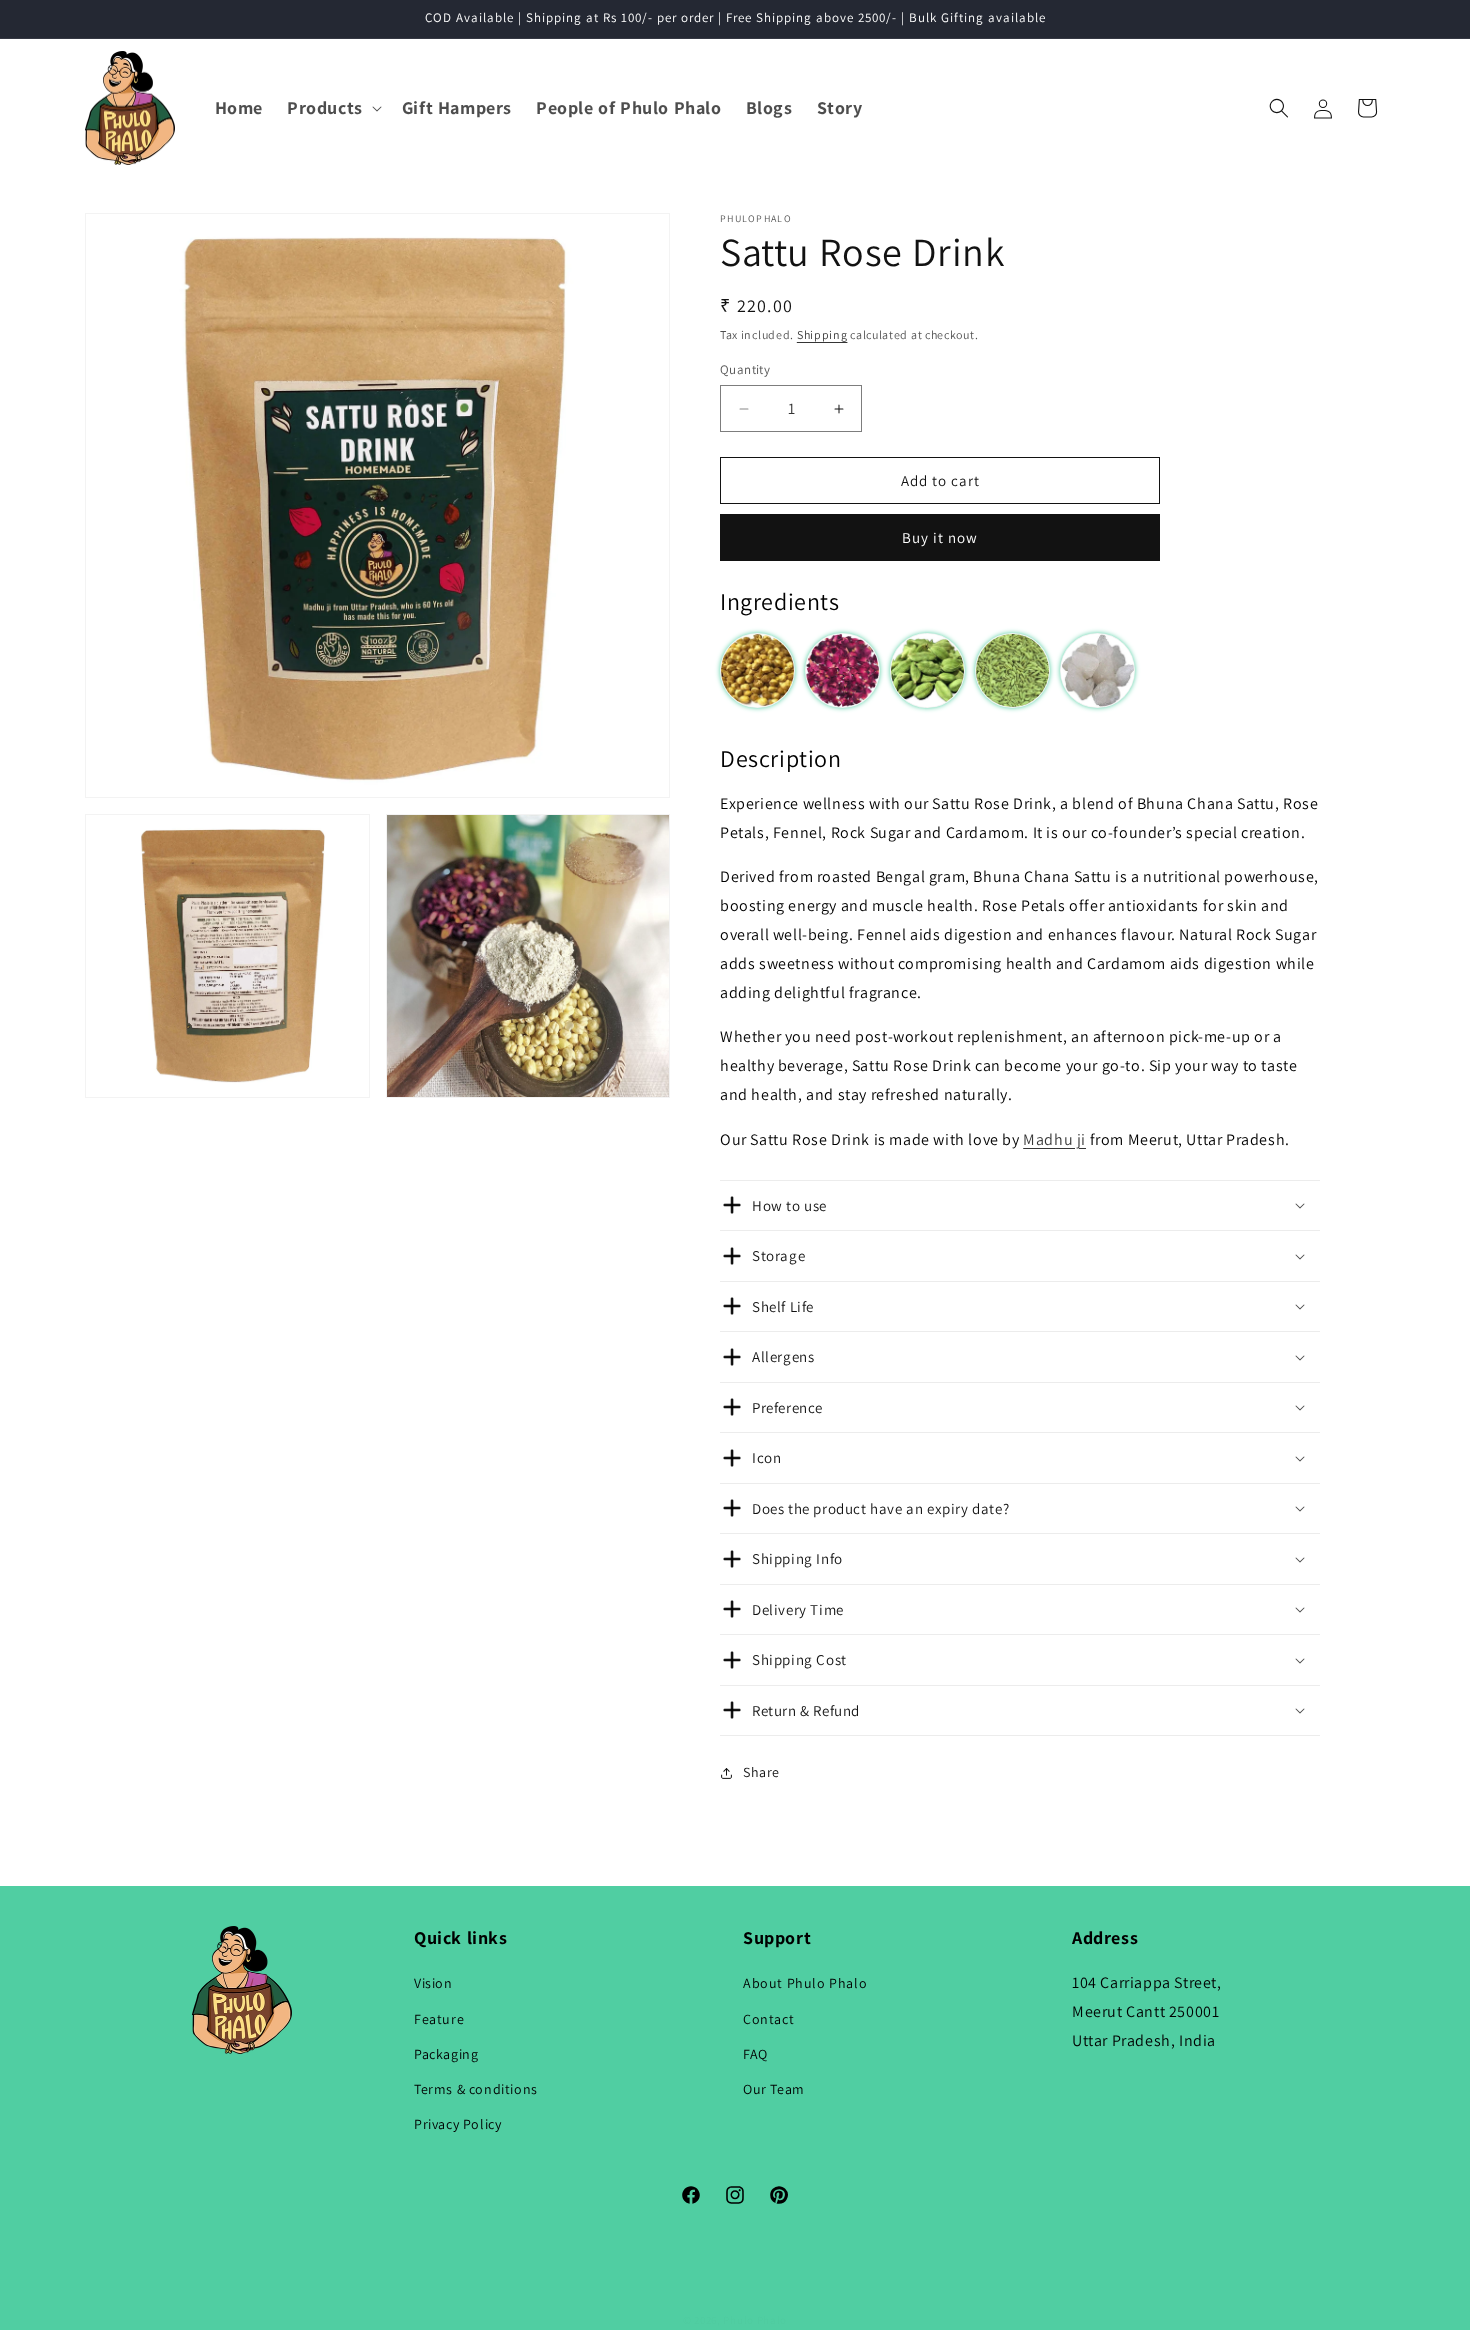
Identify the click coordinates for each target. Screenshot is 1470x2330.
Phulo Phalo (755, 2320)
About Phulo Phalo (805, 1984)
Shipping (822, 334)
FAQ (755, 2054)
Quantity (745, 369)
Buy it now (940, 537)
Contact (768, 2019)
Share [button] (761, 1772)
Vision (433, 1984)
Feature (439, 2019)
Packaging (446, 2054)
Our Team (774, 2089)
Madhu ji (1054, 1139)
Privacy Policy (457, 2124)
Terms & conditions (476, 2089)
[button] (332, 107)
